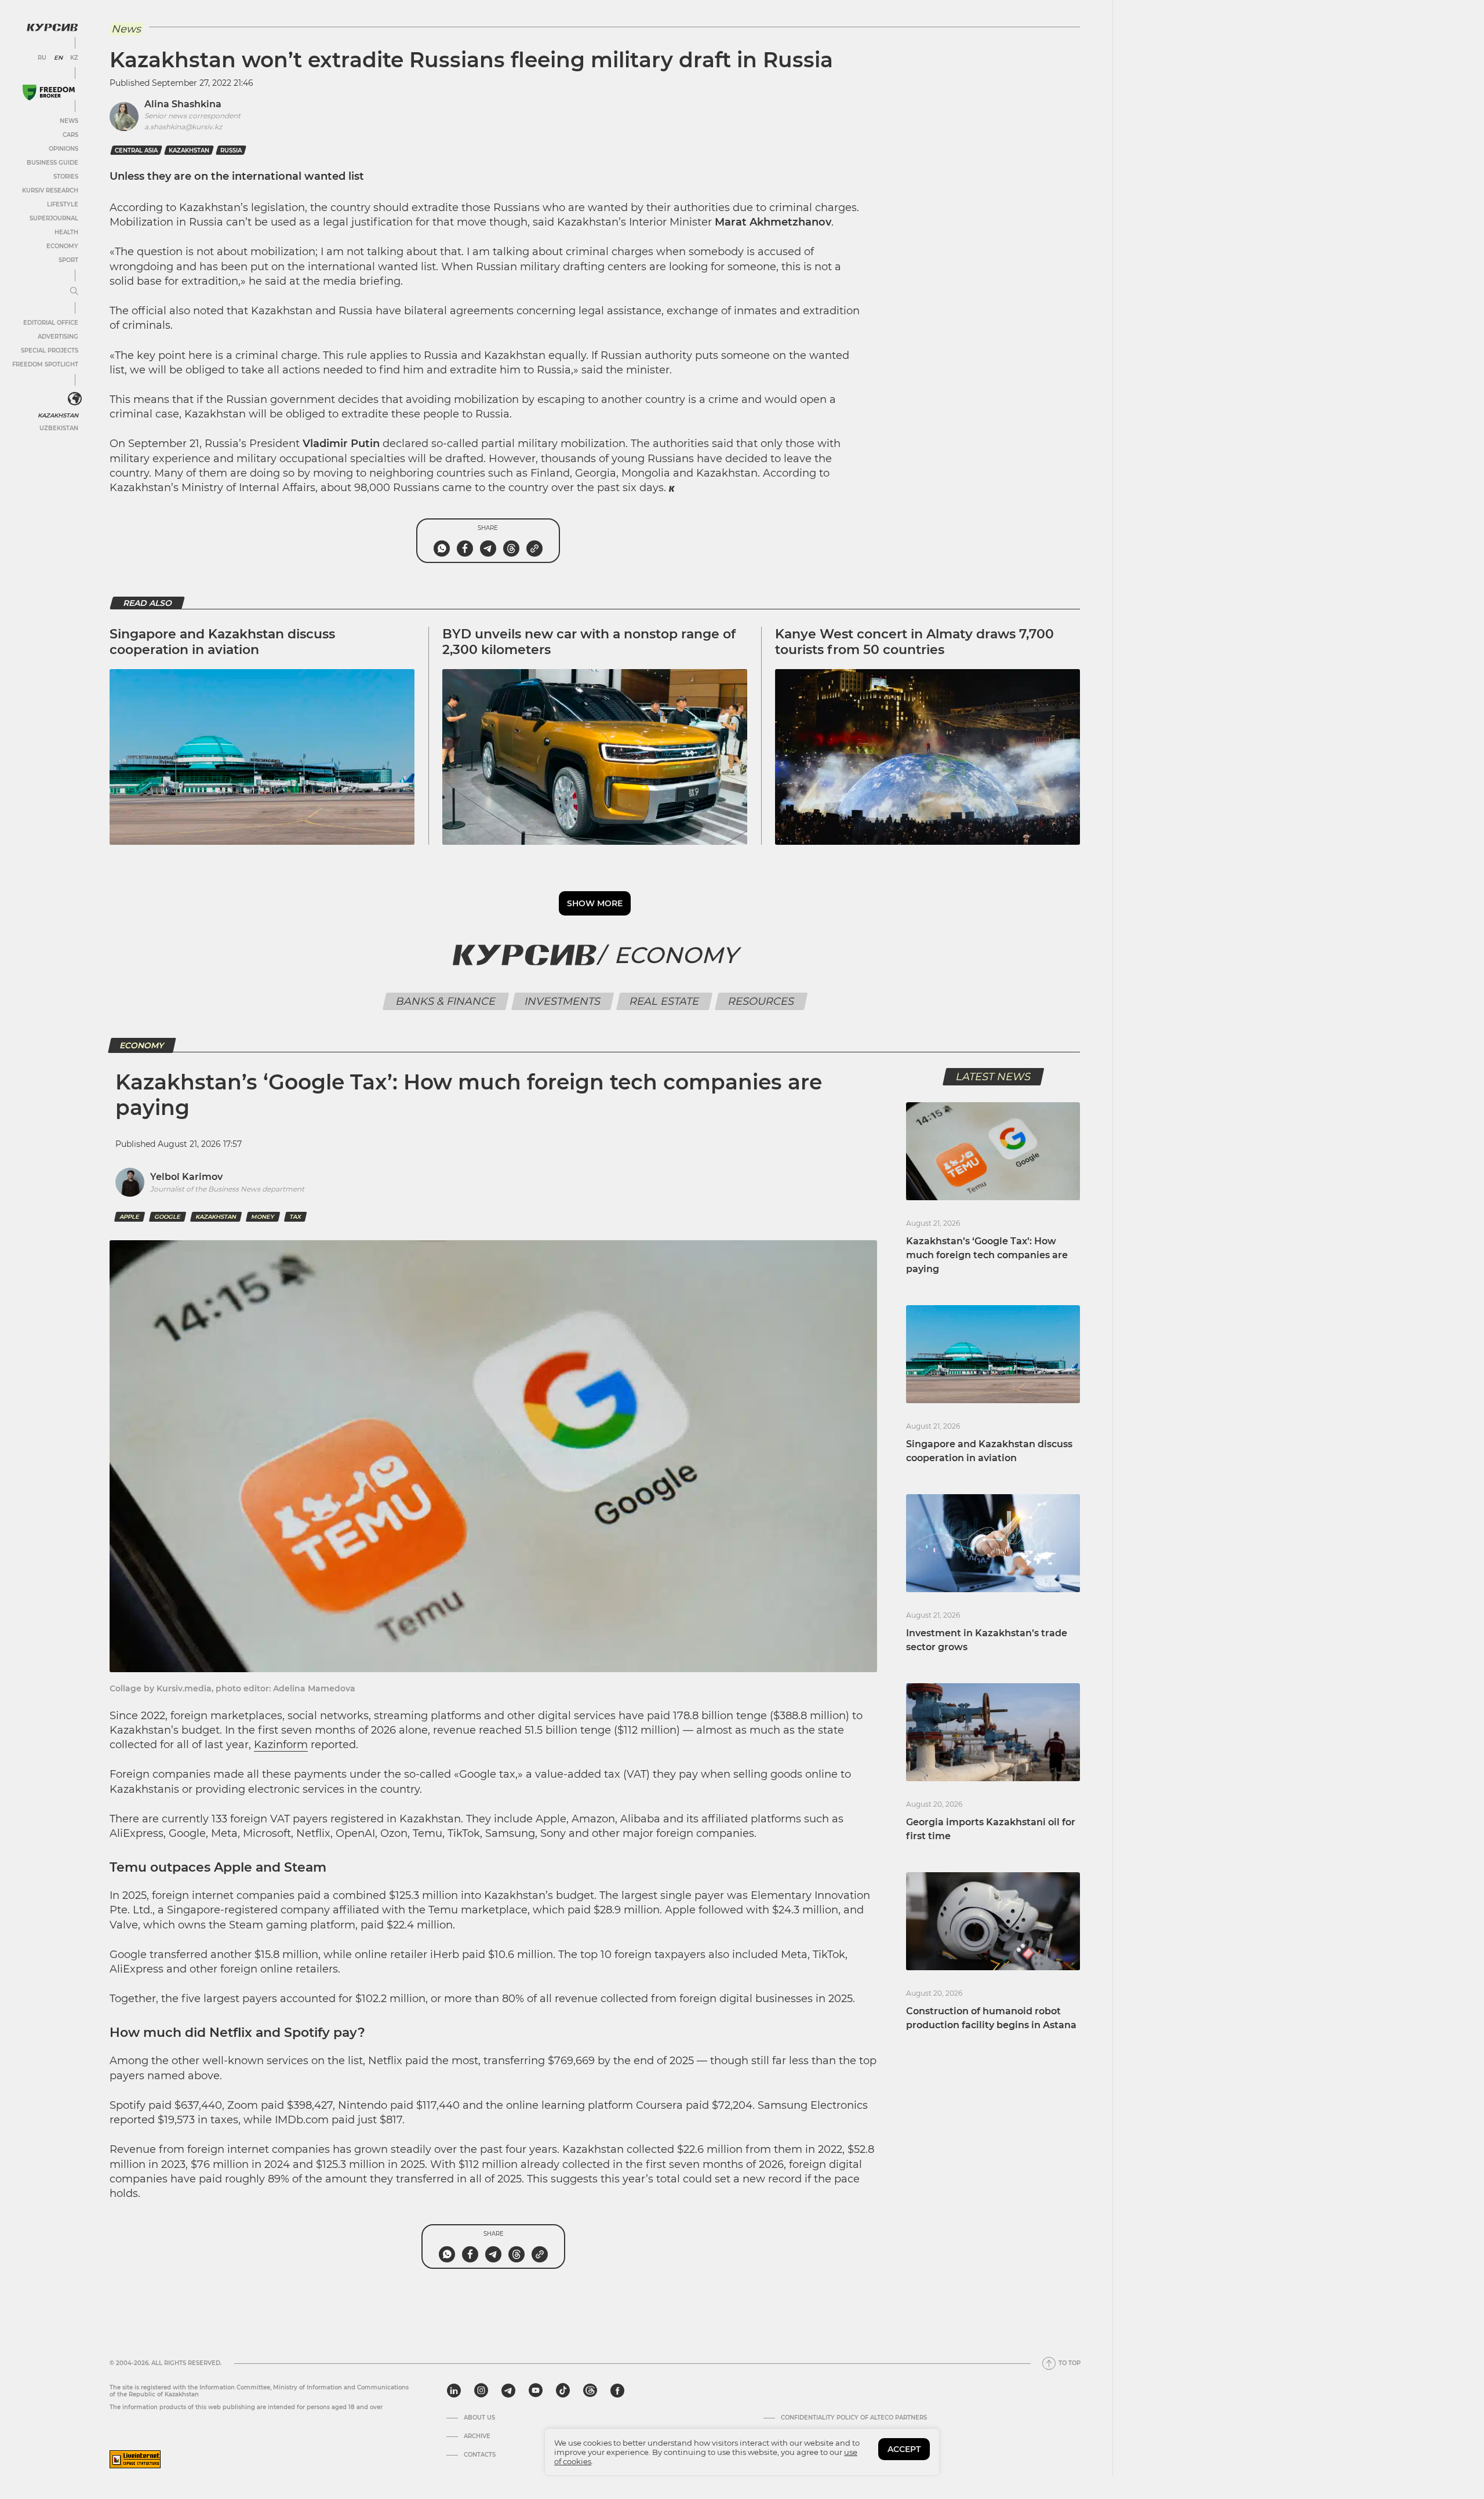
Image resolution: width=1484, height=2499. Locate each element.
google (168, 1217)
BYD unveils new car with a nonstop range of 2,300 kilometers (589, 642)
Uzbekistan (59, 428)
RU (42, 58)
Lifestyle (63, 204)
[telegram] (508, 2391)
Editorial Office (51, 323)
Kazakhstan (58, 415)
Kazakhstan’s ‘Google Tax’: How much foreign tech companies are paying (987, 1255)
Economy (62, 246)
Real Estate (664, 1001)
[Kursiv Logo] (52, 27)
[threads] (590, 2391)
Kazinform (281, 1745)
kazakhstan (189, 150)
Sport (68, 260)
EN (58, 58)
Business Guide (52, 163)
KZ (74, 58)
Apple (130, 1217)
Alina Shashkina (183, 104)
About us (479, 2418)
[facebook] (617, 2391)
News (69, 121)
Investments (562, 1001)
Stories (66, 177)
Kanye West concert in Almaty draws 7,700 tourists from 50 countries (914, 642)
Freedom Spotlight (45, 364)
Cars (70, 135)
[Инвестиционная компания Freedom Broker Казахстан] (49, 92)
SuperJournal (54, 218)
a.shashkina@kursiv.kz (183, 127)
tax (295, 1217)
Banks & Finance (445, 1001)
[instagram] (481, 2391)
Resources (761, 1001)
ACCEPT (904, 2449)
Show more (595, 903)
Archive (477, 2436)
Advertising (58, 337)
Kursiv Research (50, 190)
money (263, 1217)
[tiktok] (563, 2391)
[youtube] (536, 2391)
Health (66, 232)
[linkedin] (454, 2391)
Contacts (480, 2455)
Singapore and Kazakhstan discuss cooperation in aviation (222, 642)
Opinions (63, 149)
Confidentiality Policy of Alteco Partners (854, 2418)
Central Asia (136, 150)
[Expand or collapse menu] (74, 292)
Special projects (50, 350)
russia (231, 150)
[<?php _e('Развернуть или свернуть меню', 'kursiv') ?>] (75, 399)
